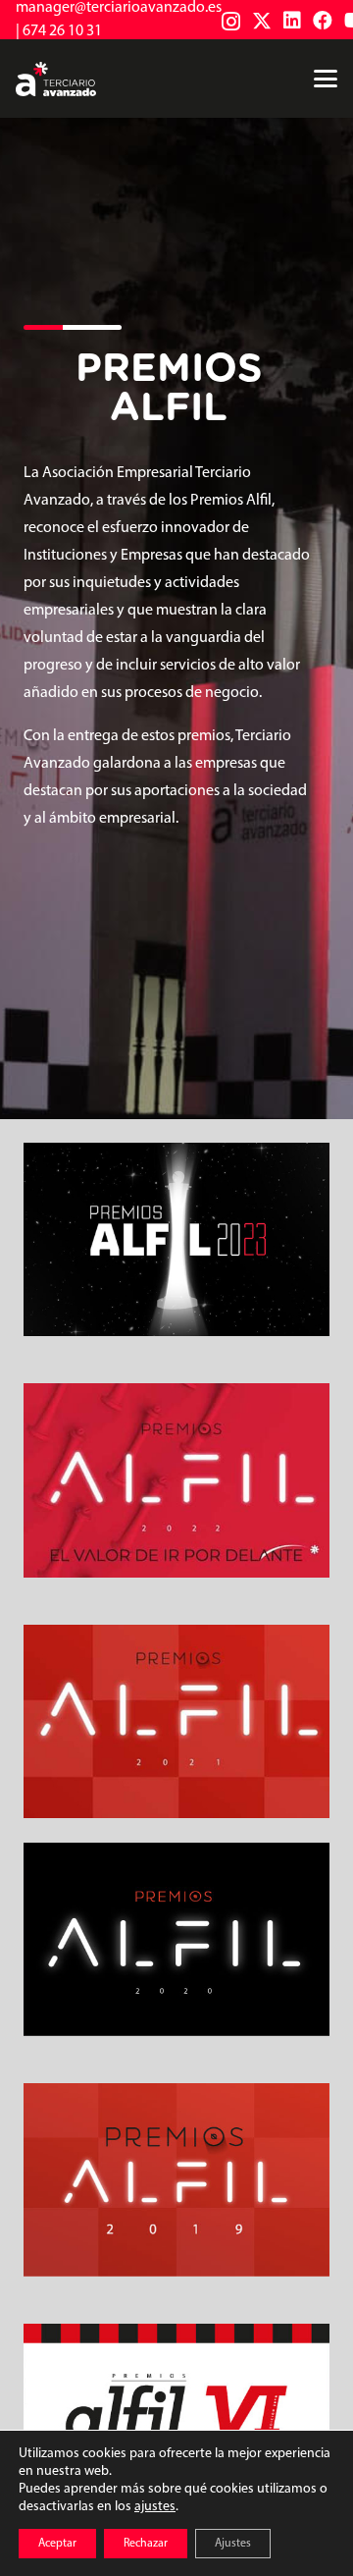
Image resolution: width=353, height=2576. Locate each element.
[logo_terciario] (56, 79)
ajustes (155, 2507)
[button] (326, 79)
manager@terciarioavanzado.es (119, 8)
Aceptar (57, 2544)
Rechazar (146, 2544)
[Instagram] (231, 22)
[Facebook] (323, 21)
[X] (262, 21)
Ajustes (233, 2544)
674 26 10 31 (62, 31)
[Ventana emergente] (176, 1239)
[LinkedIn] (292, 21)
